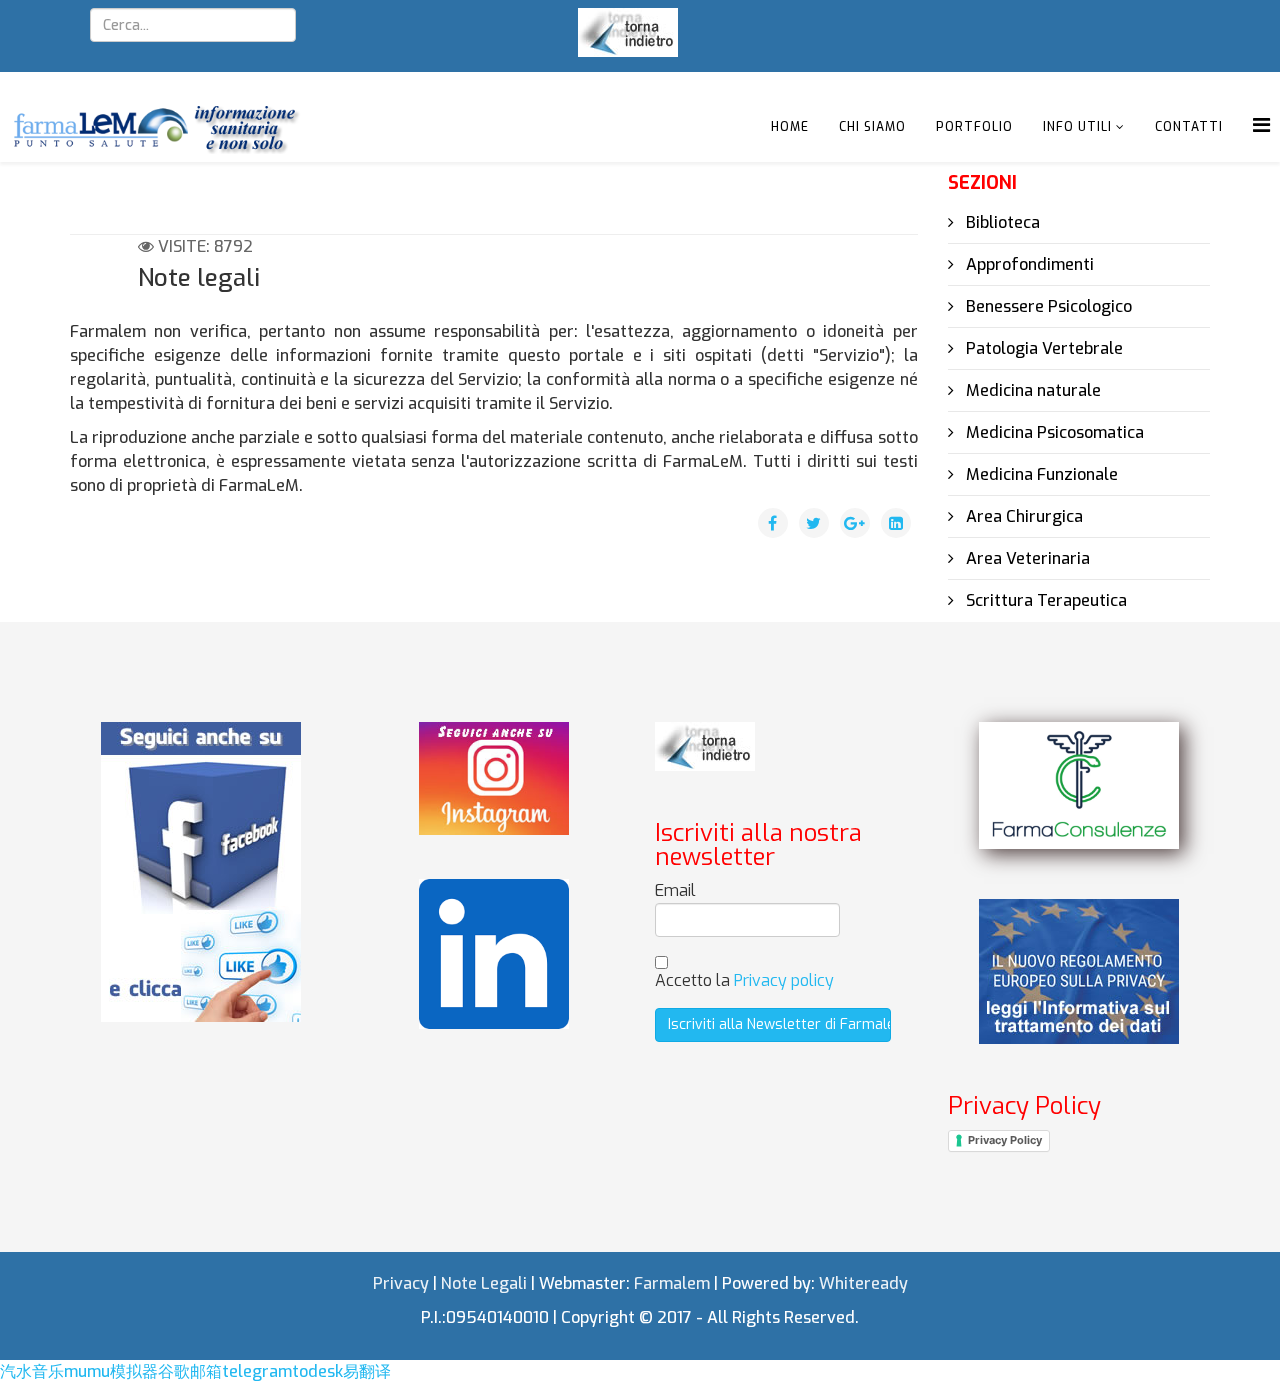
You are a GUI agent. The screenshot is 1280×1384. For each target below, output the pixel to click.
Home (790, 127)
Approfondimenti (1028, 264)
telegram (257, 1371)
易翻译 (367, 1371)
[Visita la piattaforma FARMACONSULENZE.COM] (1079, 785)
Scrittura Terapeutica (1044, 600)
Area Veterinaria (1026, 558)
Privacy (401, 1283)
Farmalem (672, 1283)
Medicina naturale (1031, 390)
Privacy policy (784, 980)
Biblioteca (1001, 222)
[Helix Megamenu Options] (1261, 125)
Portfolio (974, 127)
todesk (317, 1371)
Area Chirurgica (1022, 516)
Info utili (1077, 127)
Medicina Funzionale (1040, 474)
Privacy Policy (1005, 1140)
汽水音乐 (32, 1371)
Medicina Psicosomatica (1053, 432)
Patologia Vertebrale (1042, 348)
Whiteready (863, 1283)
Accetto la (744, 980)
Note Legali (484, 1283)
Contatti (1189, 127)
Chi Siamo (872, 127)
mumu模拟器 (111, 1371)
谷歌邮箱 (190, 1371)
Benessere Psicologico (1047, 306)
